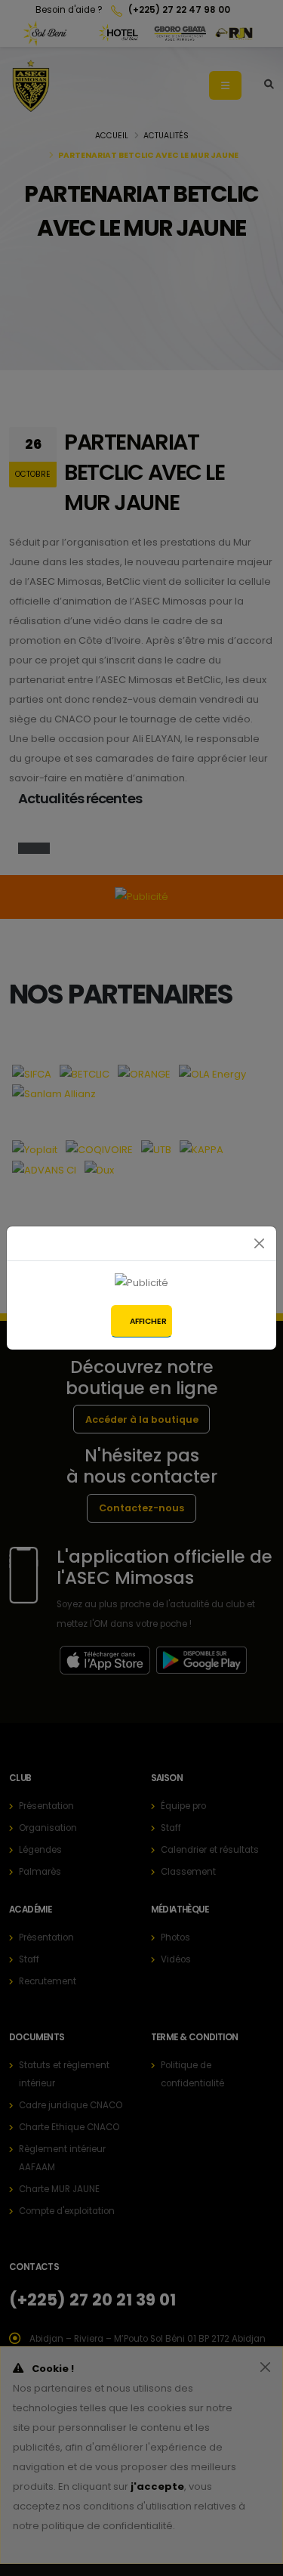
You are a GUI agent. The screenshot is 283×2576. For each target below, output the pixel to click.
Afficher (148, 1321)
